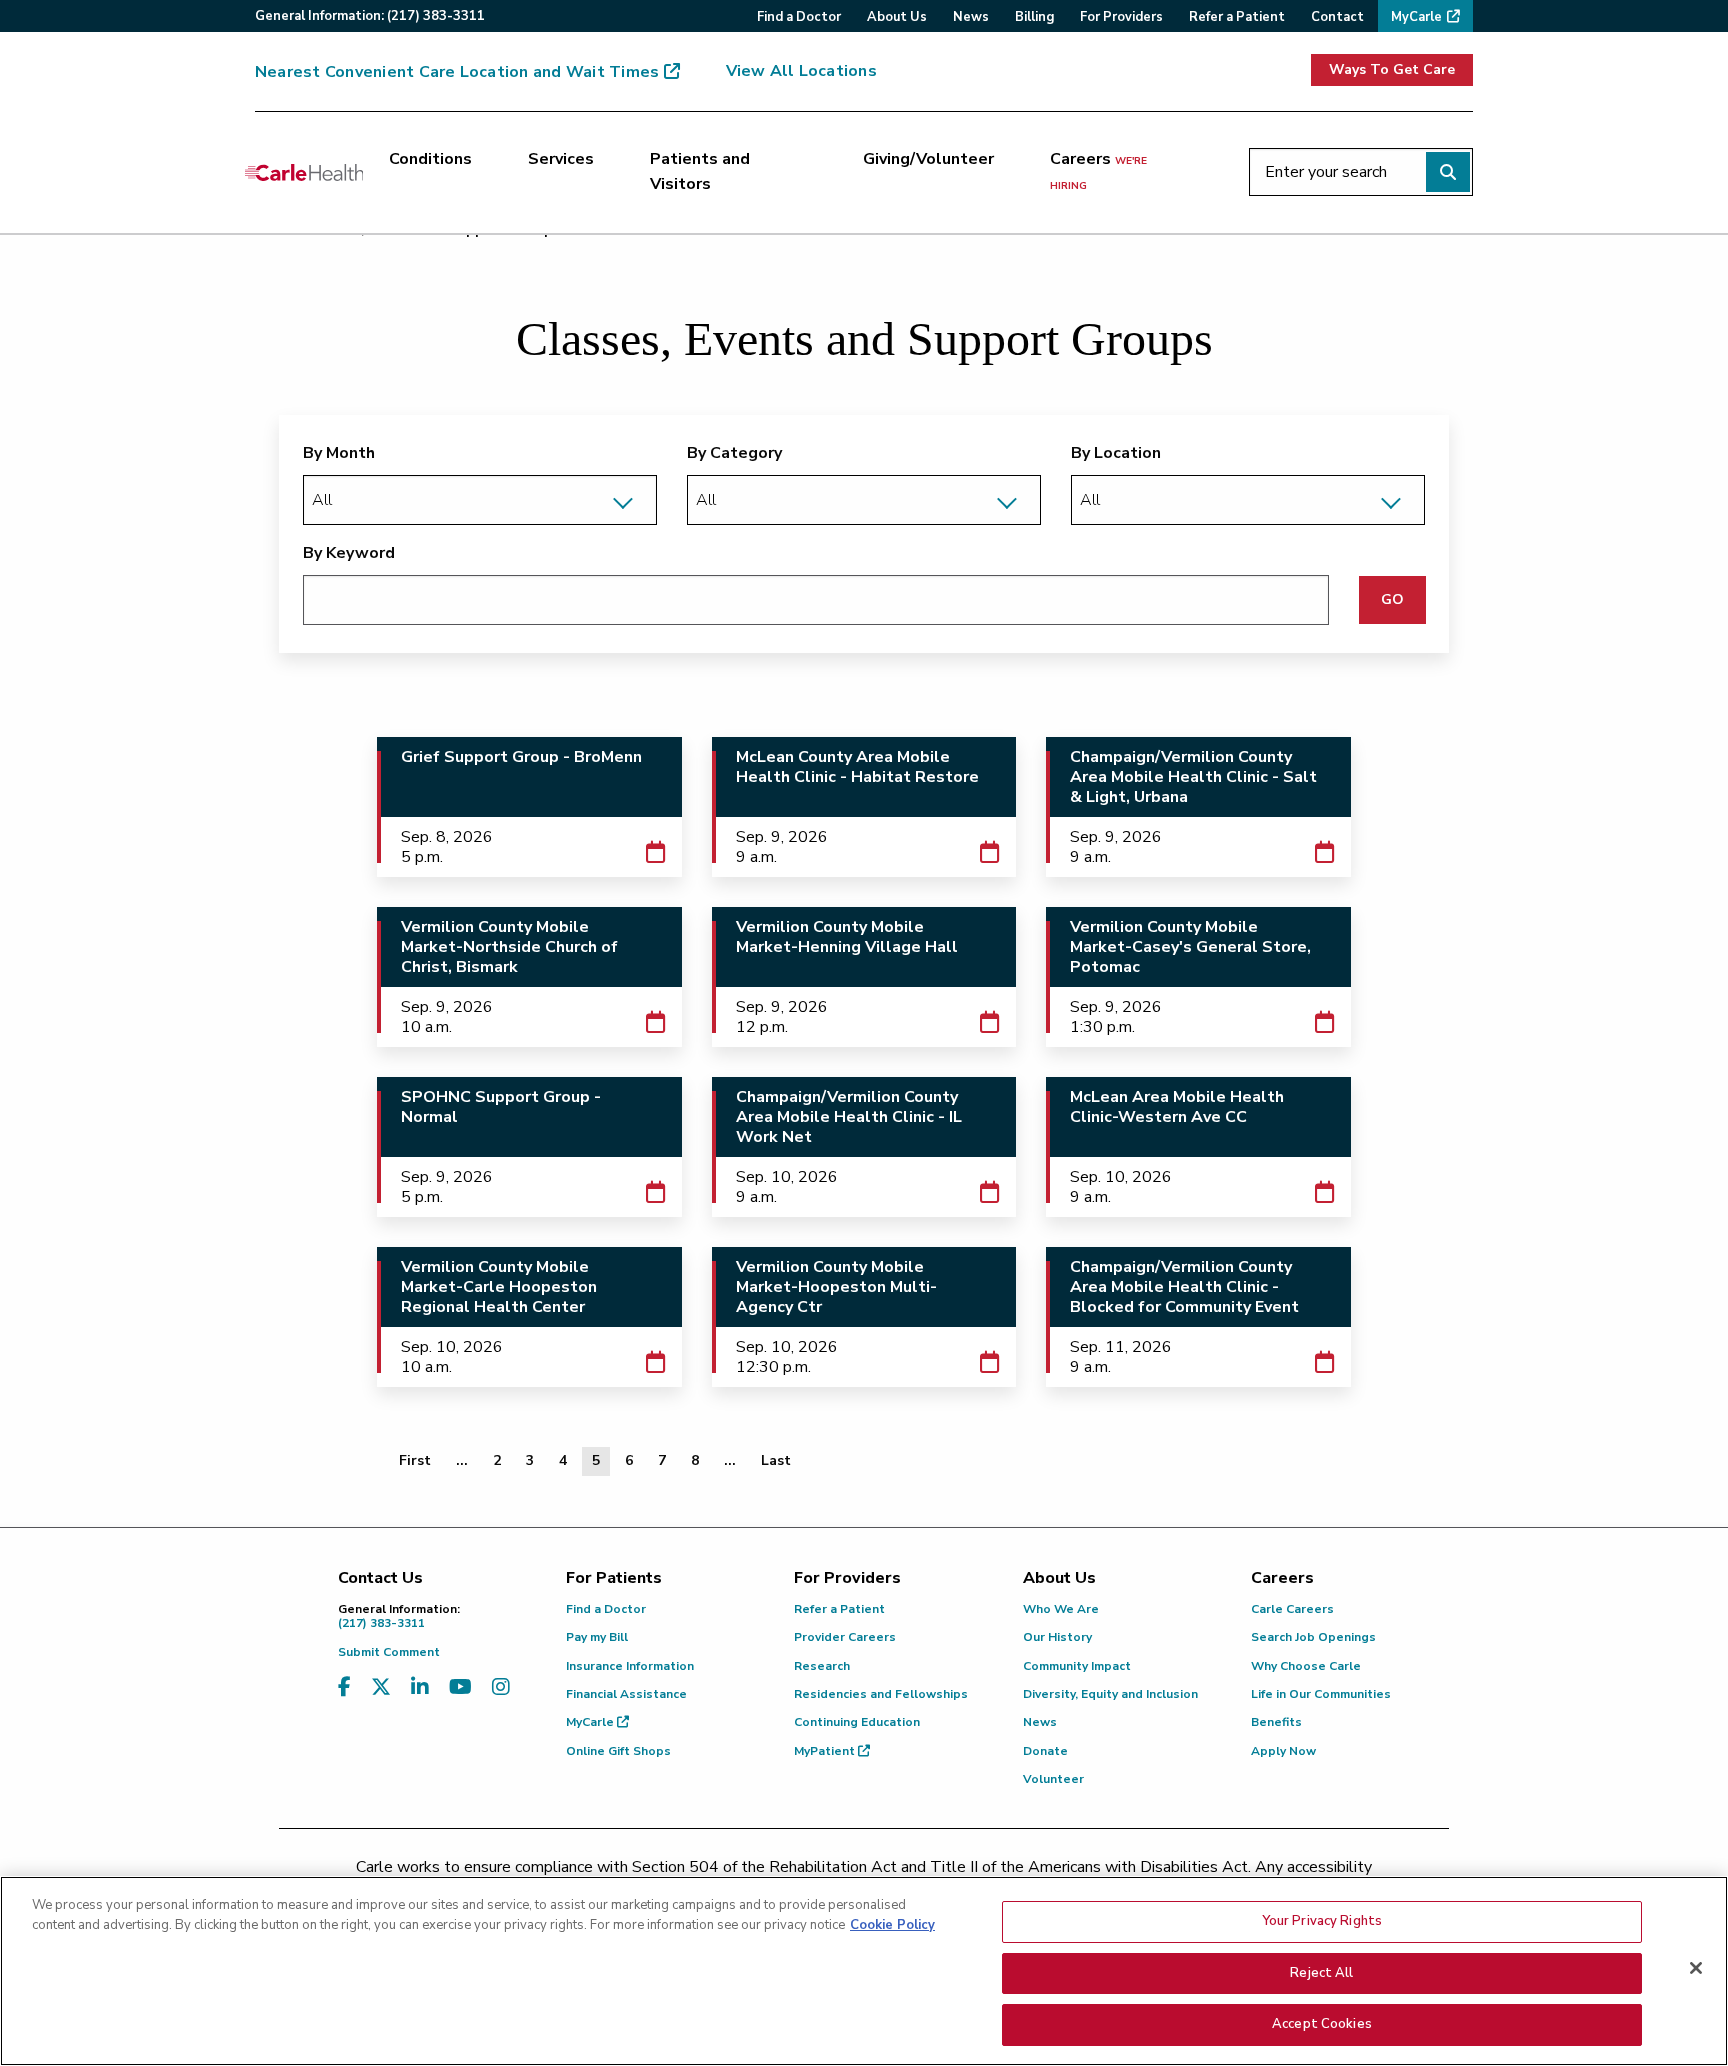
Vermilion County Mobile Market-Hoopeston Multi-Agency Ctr (836, 1287)
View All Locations (801, 71)
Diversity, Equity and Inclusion (1110, 1694)
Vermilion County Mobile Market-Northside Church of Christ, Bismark (509, 947)
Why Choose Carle (1306, 1666)
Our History (1057, 1637)
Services (561, 159)
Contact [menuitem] (1337, 17)
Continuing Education (857, 1722)
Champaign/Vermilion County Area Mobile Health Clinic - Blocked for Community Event (1184, 1287)
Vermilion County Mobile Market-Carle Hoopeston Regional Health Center (499, 1287)
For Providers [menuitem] (1121, 17)
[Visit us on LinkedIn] (420, 1687)
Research (822, 1666)
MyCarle (591, 1722)
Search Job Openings (1313, 1637)
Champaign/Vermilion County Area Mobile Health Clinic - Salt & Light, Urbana (1193, 777)
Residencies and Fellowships (881, 1694)
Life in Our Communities (1321, 1694)
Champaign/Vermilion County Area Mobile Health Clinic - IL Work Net (849, 1117)
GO (1392, 599)
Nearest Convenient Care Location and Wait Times (457, 72)
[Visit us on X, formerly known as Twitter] (381, 1687)
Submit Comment (389, 1652)
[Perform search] (1448, 172)
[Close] (1696, 1968)
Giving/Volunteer (928, 159)
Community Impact (1077, 1666)
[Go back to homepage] (304, 172)
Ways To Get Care (1392, 69)
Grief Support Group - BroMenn (521, 757)
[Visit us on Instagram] (501, 1687)
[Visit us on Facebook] (344, 1687)
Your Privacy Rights (1322, 1921)
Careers (1098, 171)
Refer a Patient (839, 1609)
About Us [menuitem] (897, 17)
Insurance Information (630, 1666)
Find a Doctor (606, 1609)
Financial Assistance (626, 1694)
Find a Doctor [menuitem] (799, 17)
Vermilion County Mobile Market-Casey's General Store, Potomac (1190, 947)
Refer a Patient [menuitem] (1237, 17)
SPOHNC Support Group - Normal (501, 1107)
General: (370, 16)
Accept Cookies (1322, 2024)
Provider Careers (845, 1637)
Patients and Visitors (700, 172)
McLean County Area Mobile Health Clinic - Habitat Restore (857, 767)
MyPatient (826, 1751)
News (1040, 1722)
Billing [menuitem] (1034, 17)
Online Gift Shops (618, 1751)
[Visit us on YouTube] (460, 1687)
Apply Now (1283, 1751)
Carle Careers (1292, 1609)
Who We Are (1061, 1609)
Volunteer (1053, 1779)
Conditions (430, 159)
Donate (1045, 1751)
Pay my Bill (597, 1637)
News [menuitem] (971, 17)
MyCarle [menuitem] (1416, 17)
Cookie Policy (892, 1925)
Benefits (1276, 1722)
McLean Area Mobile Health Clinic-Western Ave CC (1177, 1107)
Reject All (1321, 1973)
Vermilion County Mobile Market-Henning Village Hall (847, 937)
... (462, 1460)
